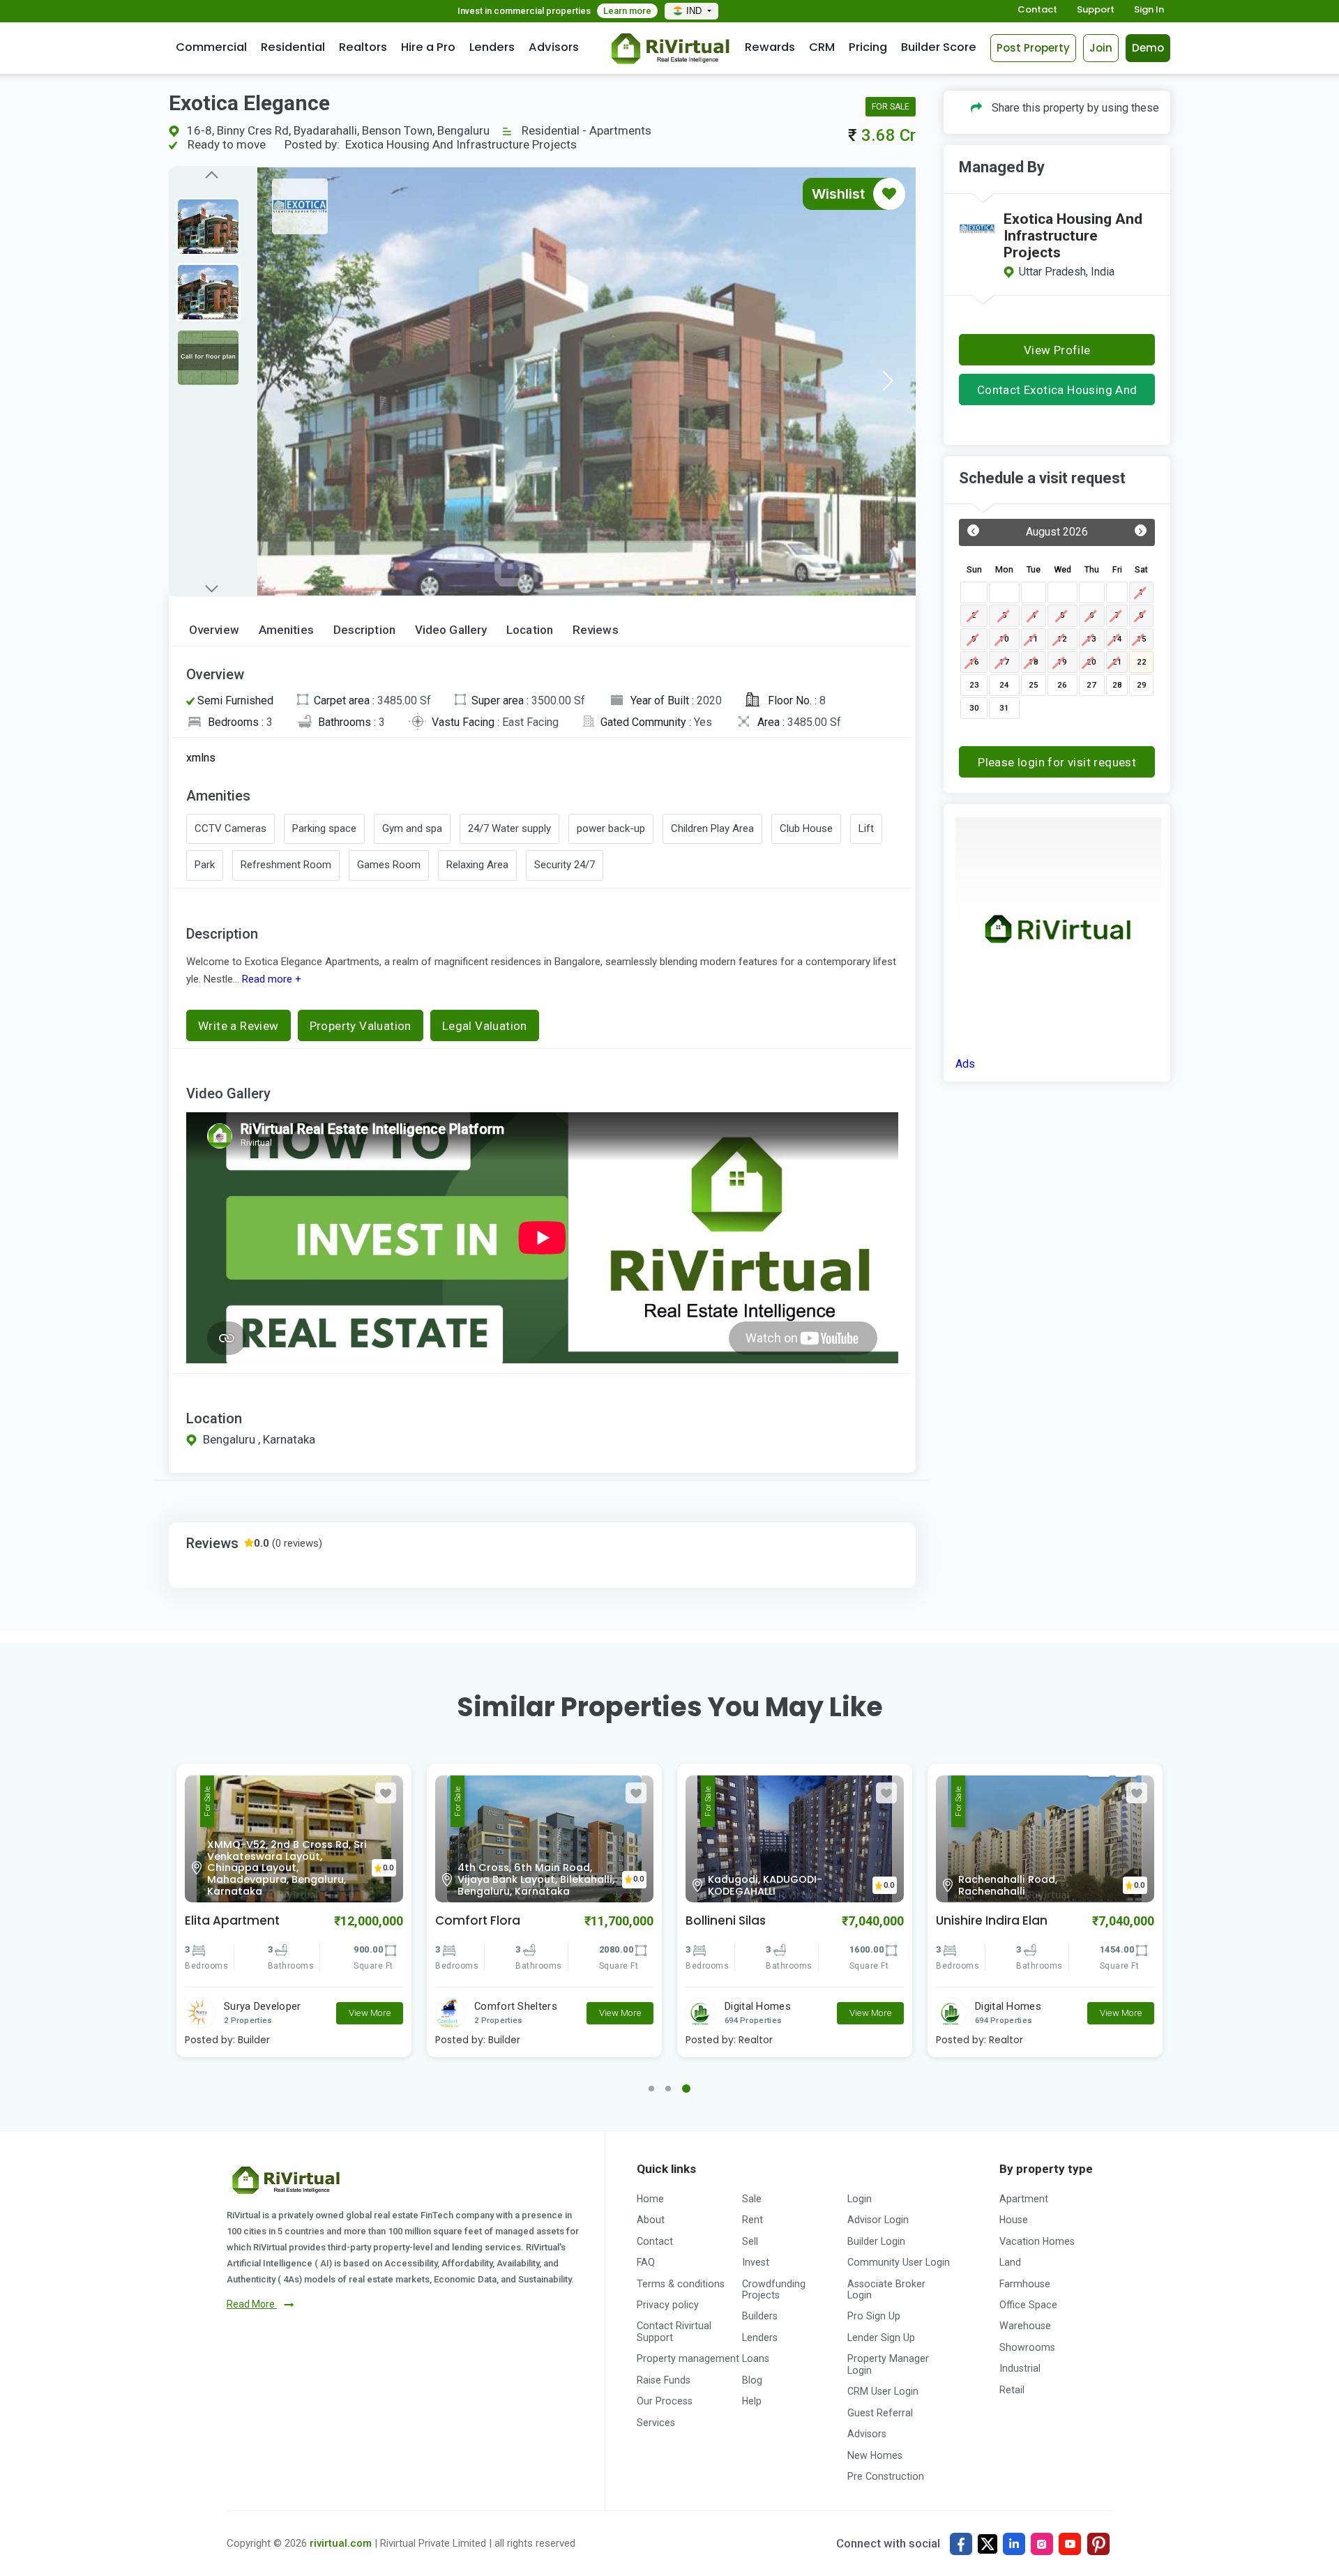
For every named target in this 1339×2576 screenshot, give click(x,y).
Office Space (1028, 2305)
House (1014, 2220)
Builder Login (876, 2241)
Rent (752, 2220)
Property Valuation (361, 1026)
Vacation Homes (1037, 2241)
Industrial (1020, 2368)
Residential (293, 47)
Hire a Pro (428, 47)
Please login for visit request (1057, 762)
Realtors (363, 47)
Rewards (770, 47)
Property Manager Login (888, 2364)
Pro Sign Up (874, 2316)
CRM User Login (883, 2391)
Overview (214, 630)
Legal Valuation (485, 1026)
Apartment (1024, 2199)
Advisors (554, 47)
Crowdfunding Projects (774, 2289)
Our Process (665, 2401)
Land (1010, 2262)
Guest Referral (880, 2413)
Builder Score (939, 47)
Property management (688, 2358)
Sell (750, 2241)
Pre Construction (886, 2476)
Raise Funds (664, 2380)
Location (530, 630)
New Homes (875, 2455)
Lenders (492, 47)
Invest (756, 2262)
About (651, 2220)
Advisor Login (878, 2220)
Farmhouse (1025, 2284)
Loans (756, 2358)
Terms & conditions (681, 2284)
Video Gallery (451, 630)
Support (1096, 10)
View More (370, 2013)
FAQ (646, 2262)
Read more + (270, 979)
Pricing (868, 47)
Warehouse (1025, 2326)
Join (1101, 48)
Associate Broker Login (886, 2289)
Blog (752, 2380)
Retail (1012, 2390)
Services (656, 2423)
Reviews (596, 630)
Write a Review (239, 1026)
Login (860, 2199)
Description (364, 630)
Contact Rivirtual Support (674, 2331)
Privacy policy (668, 2305)
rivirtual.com (341, 2543)
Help (752, 2401)
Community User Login (899, 2262)
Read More (252, 2304)
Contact (1037, 10)
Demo (1148, 48)
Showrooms (1027, 2347)
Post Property (1033, 48)
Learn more (627, 11)
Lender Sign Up (881, 2338)
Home (650, 2199)
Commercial (211, 47)
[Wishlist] (889, 194)
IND (695, 11)
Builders (760, 2316)
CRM (822, 47)
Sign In (1149, 10)
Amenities (286, 630)
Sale (752, 2199)
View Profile (1057, 350)
